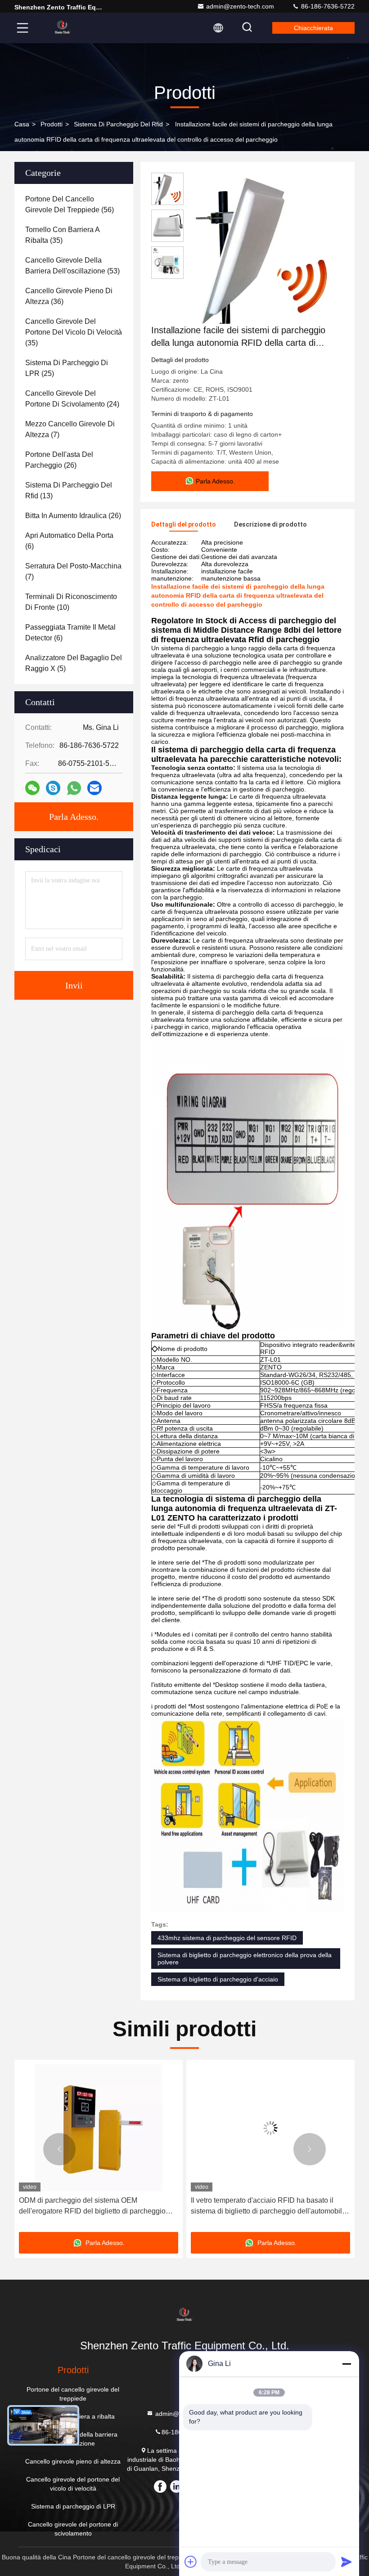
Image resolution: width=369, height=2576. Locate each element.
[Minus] (346, 2364)
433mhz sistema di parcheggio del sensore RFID (227, 1938)
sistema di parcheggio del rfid (118, 124)
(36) (69, 296)
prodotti (52, 124)
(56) (70, 204)
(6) (69, 541)
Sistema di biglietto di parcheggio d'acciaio (218, 1979)
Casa (22, 124)
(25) (67, 368)
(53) (72, 266)
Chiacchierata (313, 28)
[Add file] (191, 2562)
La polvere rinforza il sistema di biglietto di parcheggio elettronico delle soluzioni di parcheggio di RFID (258, 2207)
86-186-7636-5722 (327, 6)
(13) (69, 490)
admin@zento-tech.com (240, 6)
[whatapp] (74, 788)
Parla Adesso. (74, 817)
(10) (71, 602)
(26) (59, 460)
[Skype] (53, 788)
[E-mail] (94, 788)
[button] (59, 2149)
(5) (74, 663)
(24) (72, 399)
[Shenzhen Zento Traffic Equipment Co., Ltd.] (63, 28)
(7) (70, 429)
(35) (62, 235)
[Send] (346, 2562)
